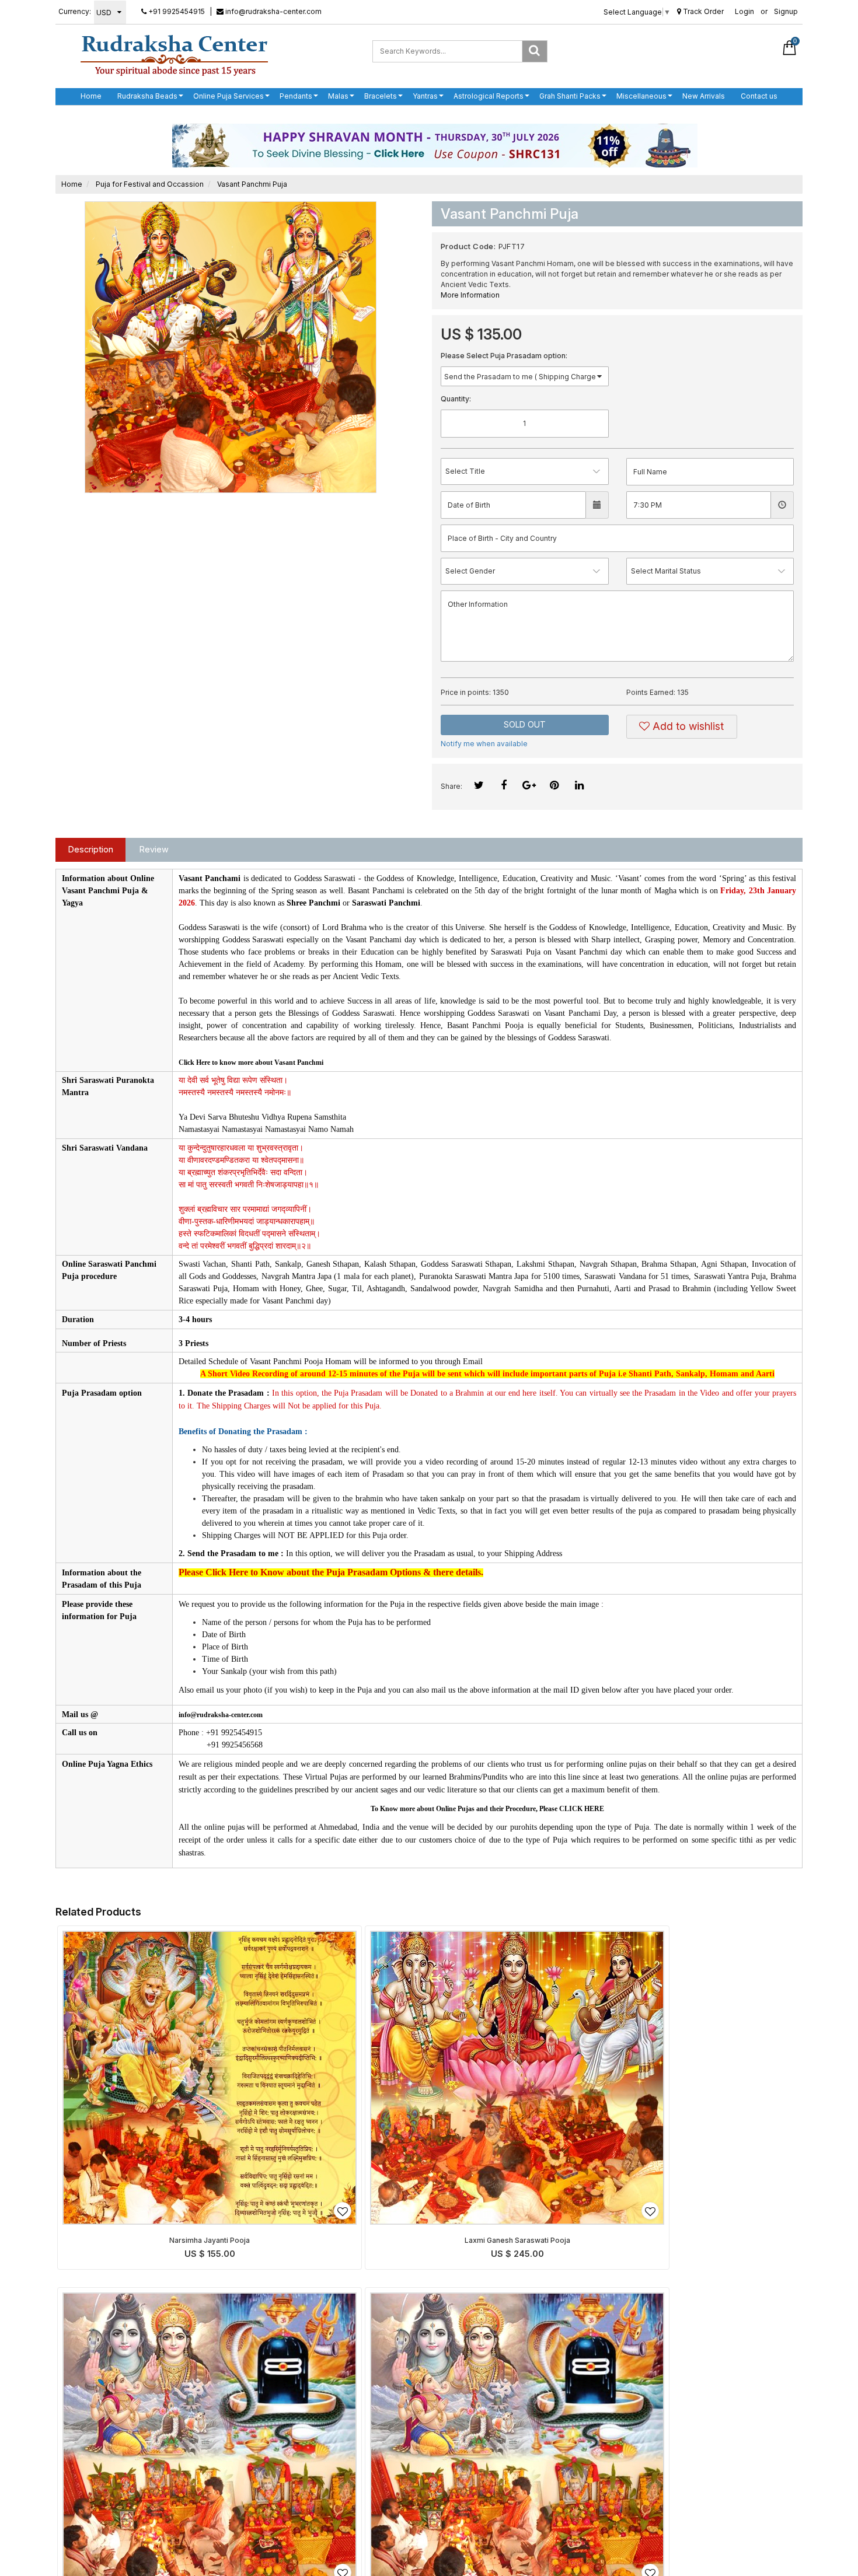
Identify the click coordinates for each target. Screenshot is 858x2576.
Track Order (702, 11)
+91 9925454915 (176, 11)
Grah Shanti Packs (570, 96)
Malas (338, 96)
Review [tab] (154, 849)
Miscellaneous (641, 96)
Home (91, 96)
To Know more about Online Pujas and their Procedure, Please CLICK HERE (487, 1809)
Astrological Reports (489, 96)
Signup (786, 11)
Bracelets (381, 96)
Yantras (425, 96)
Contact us (759, 96)
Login (744, 11)
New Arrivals (704, 96)
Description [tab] (91, 849)
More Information (470, 295)
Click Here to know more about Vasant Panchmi (251, 1062)
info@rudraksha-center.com (273, 11)
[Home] (174, 55)
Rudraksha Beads (147, 96)
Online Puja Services (229, 96)
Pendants (296, 96)
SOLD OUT (525, 724)
